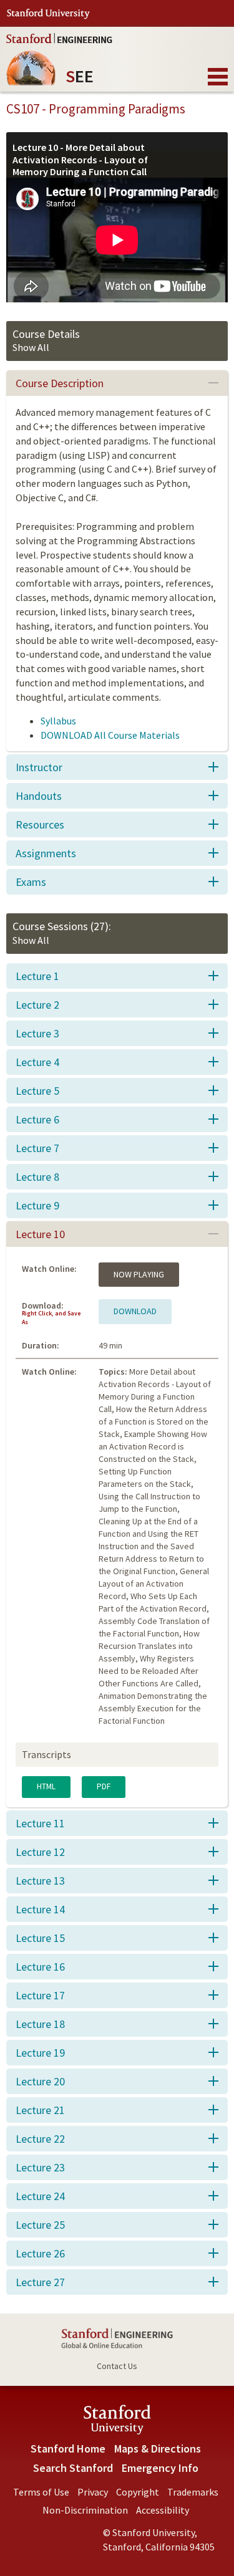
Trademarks (193, 2492)
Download (135, 1311)
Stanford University (48, 14)
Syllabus (58, 721)
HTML (46, 1786)
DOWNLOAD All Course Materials (110, 735)
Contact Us (117, 2366)
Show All (31, 347)
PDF (104, 1786)
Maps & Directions (158, 2449)
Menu (218, 77)
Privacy (93, 2492)
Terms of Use (41, 2492)
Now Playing (139, 1274)
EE (80, 71)
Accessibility (163, 2510)
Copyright (138, 2492)
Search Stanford (73, 2468)
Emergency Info (160, 2468)
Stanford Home (68, 2449)
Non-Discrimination (85, 2510)
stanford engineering (59, 38)
